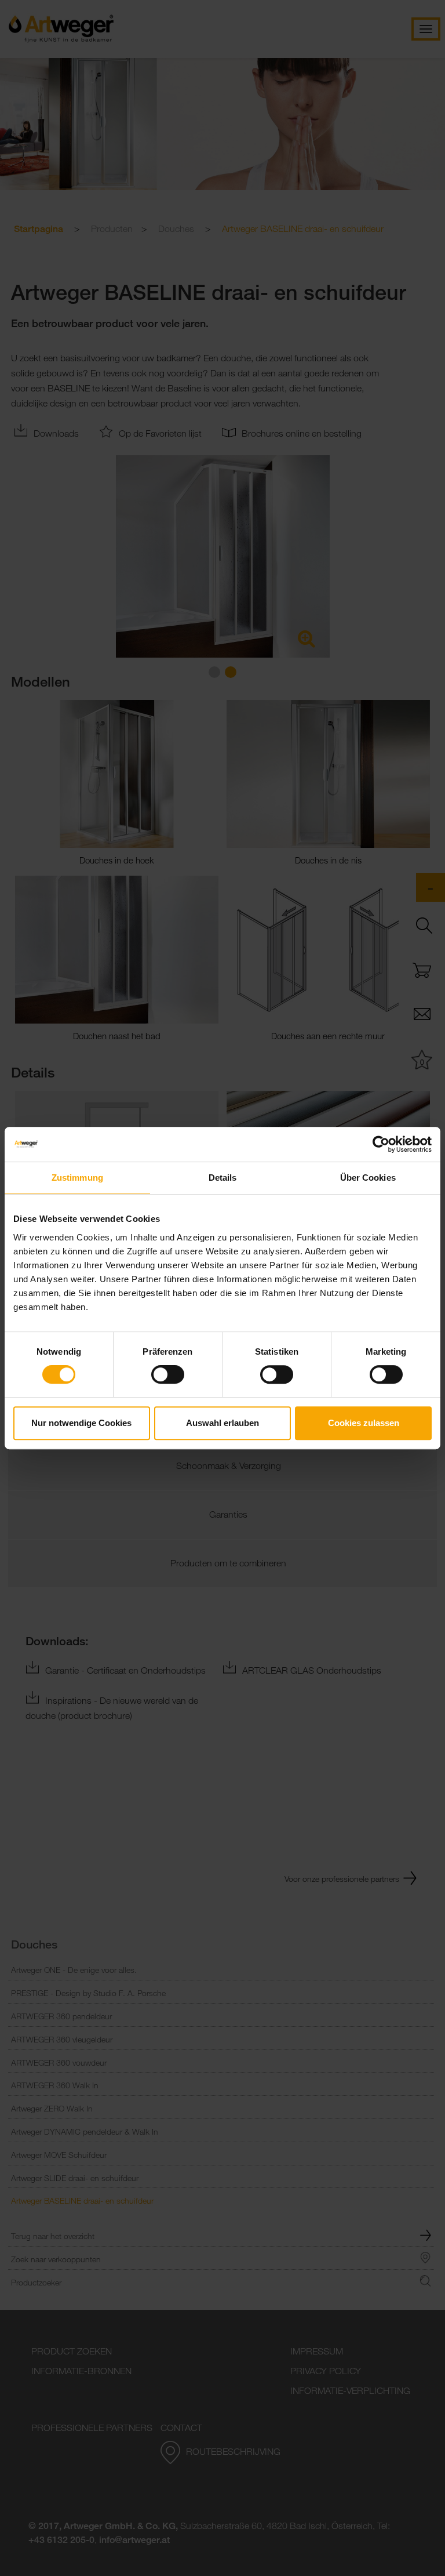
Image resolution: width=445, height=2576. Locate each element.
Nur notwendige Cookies (81, 1423)
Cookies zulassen (364, 1423)
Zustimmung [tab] (77, 1178)
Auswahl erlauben (222, 1423)
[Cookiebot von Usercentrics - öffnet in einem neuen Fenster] (381, 1144)
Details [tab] (223, 1178)
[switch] (168, 1374)
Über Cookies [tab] (368, 1178)
